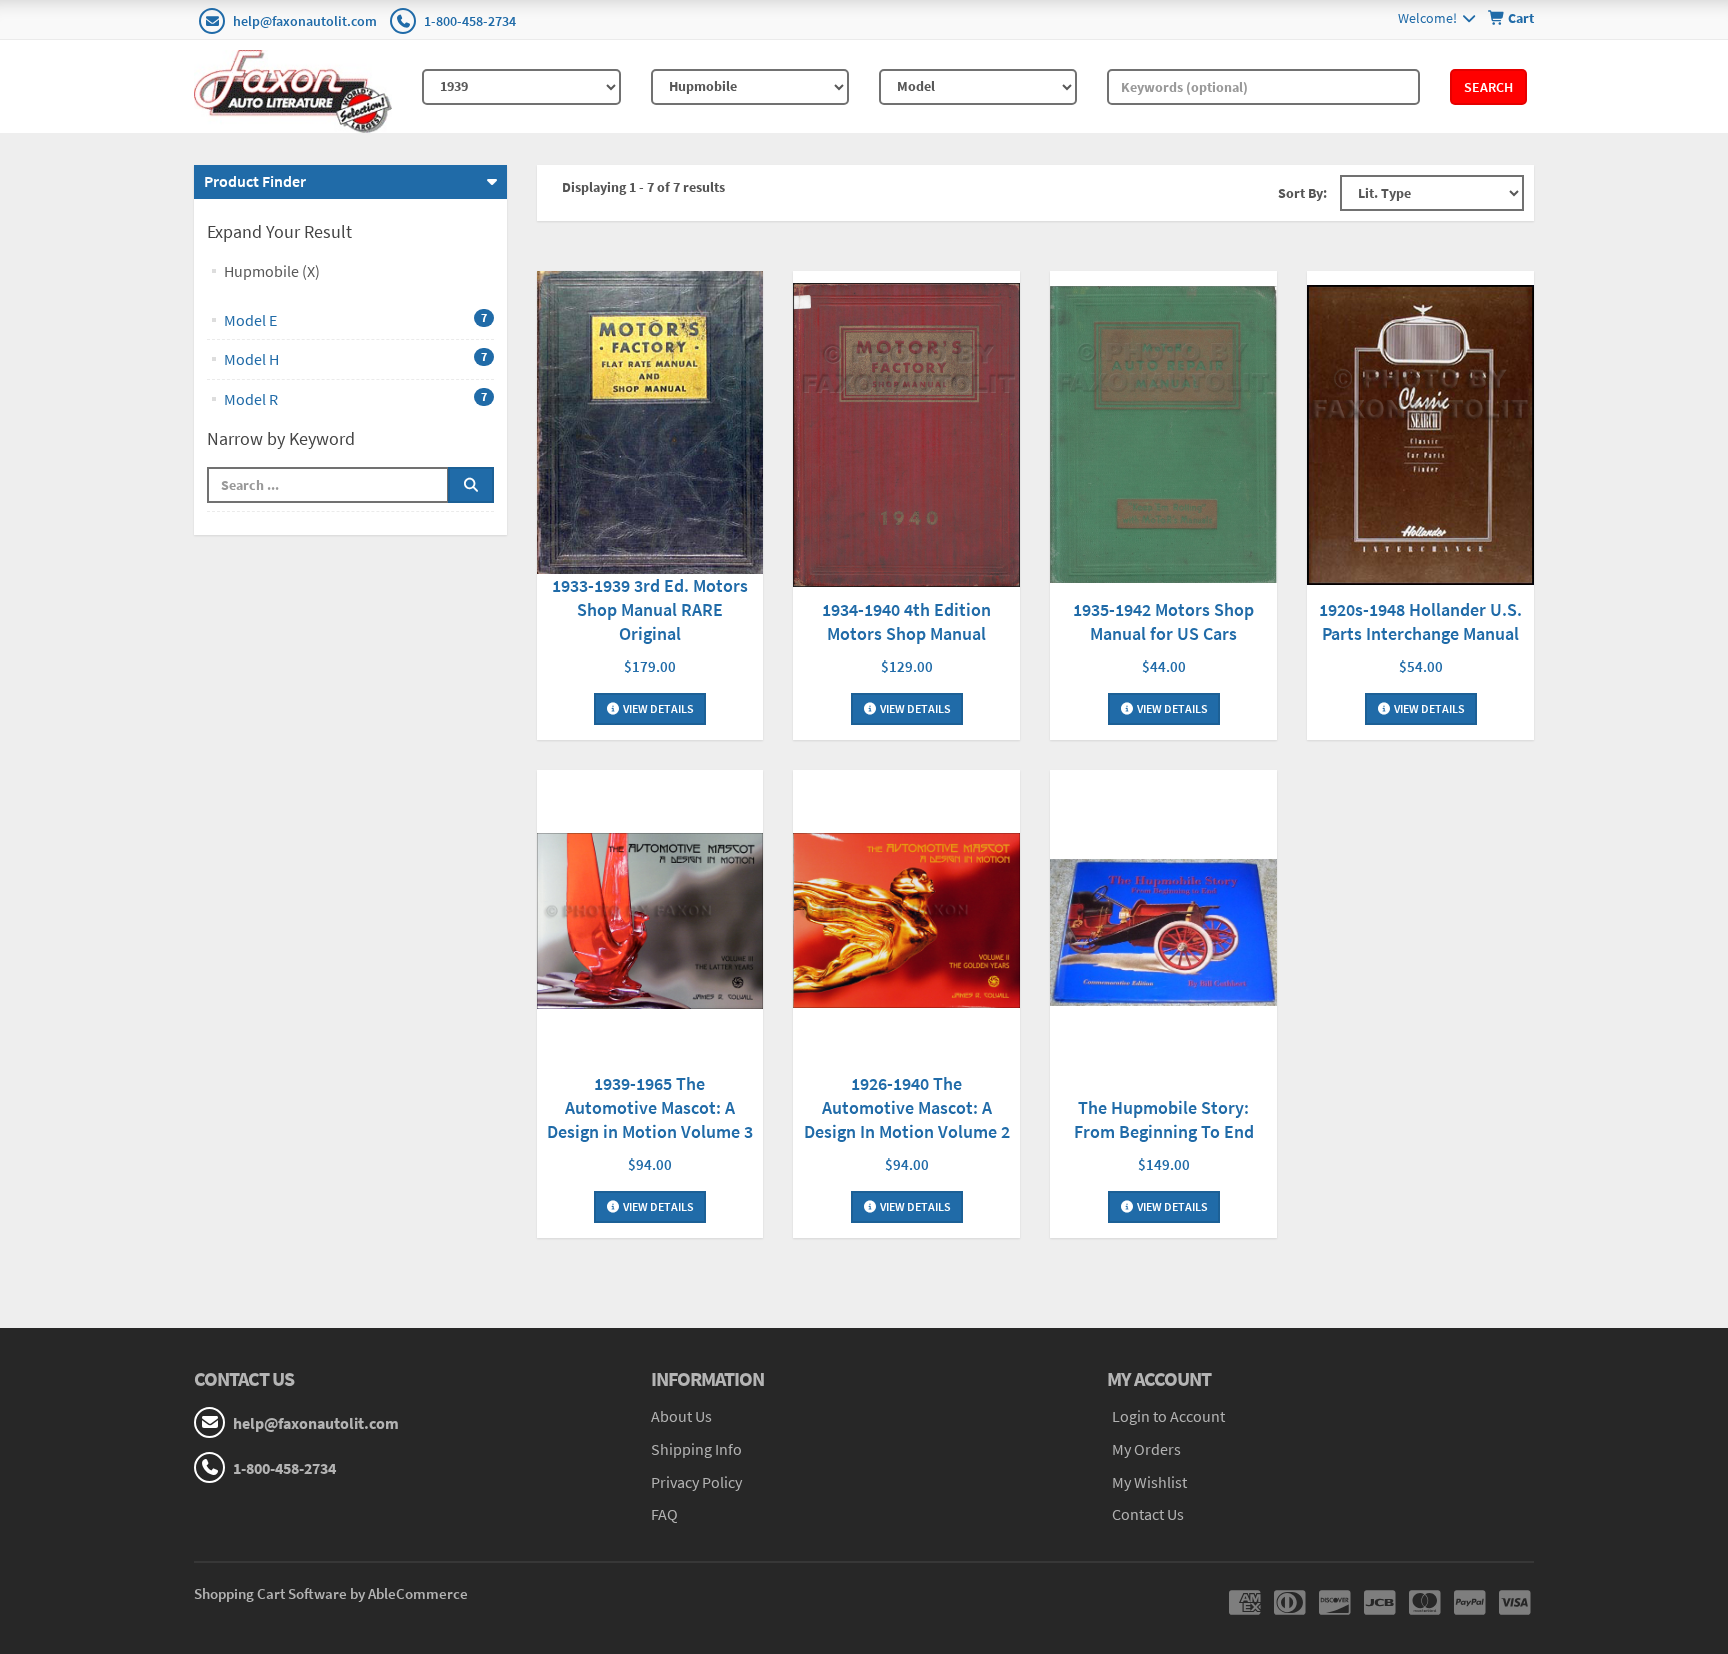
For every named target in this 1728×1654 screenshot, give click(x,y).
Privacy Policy (696, 1482)
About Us (681, 1416)
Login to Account (1168, 1416)
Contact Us (1148, 1514)
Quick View (650, 425)
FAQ (664, 1514)
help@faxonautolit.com (305, 21)
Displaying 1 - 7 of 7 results (643, 187)
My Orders (1146, 1449)
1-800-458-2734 (470, 21)
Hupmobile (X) (272, 271)
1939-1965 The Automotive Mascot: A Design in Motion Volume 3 (650, 1107)
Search (1488, 87)
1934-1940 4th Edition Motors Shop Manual (906, 621)
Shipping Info (696, 1449)
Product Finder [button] (255, 181)
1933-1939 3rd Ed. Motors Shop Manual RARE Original (650, 609)
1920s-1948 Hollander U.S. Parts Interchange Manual (1420, 621)
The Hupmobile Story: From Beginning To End (1164, 1119)
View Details (657, 708)
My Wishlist (1149, 1482)
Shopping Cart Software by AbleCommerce (331, 1593)
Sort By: (1302, 193)
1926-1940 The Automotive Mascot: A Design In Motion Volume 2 (907, 1107)
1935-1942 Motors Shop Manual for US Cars (1163, 621)
